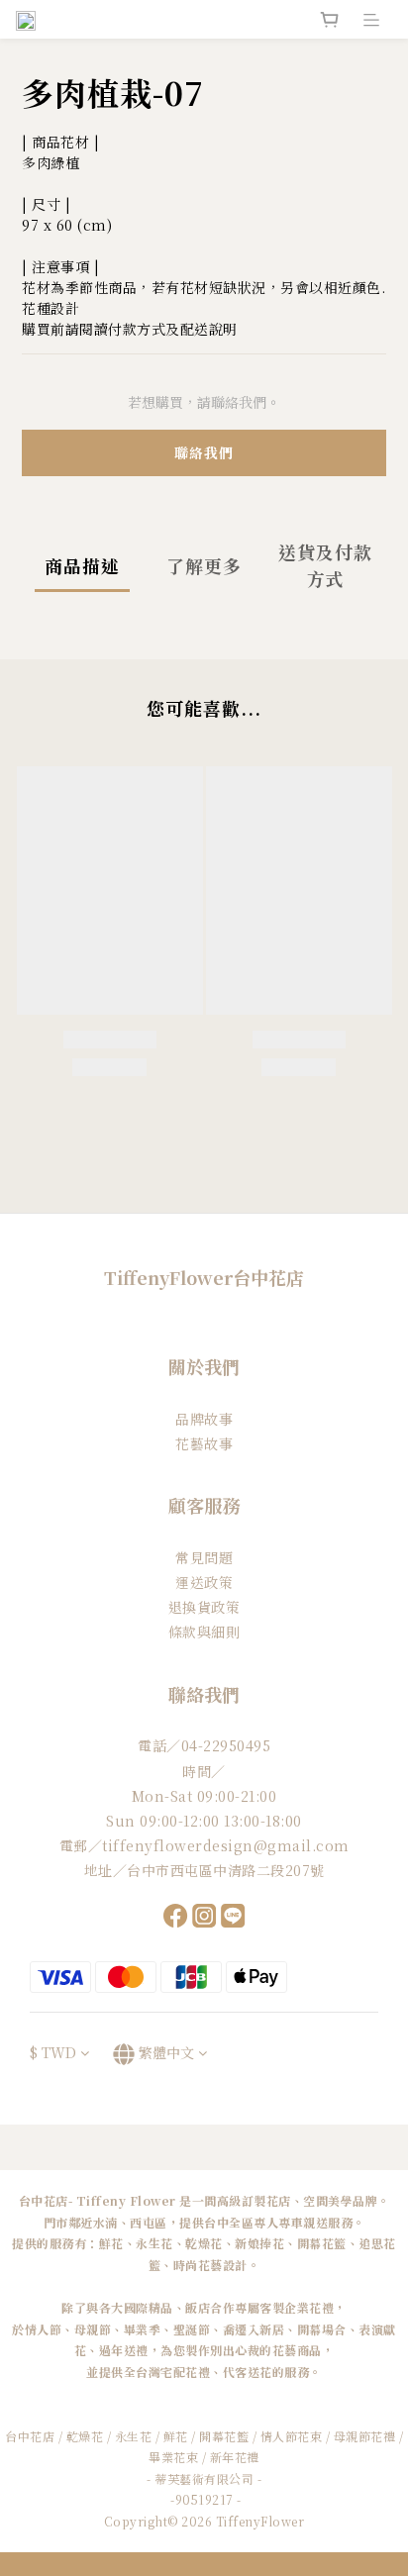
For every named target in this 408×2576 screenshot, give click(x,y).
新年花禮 (235, 2457)
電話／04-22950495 (204, 1745)
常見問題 (204, 1557)
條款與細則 (204, 1632)
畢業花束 (173, 2457)
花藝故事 (204, 1443)
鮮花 (176, 2436)
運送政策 (204, 1582)
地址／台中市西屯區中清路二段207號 (204, 1870)
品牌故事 (204, 1419)
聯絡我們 (204, 452)
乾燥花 (87, 2436)
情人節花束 (292, 2436)
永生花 (134, 2436)
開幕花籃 (224, 2436)
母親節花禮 (365, 2436)
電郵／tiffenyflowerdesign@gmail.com (204, 1845)
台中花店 (30, 2436)
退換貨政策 (204, 1607)
